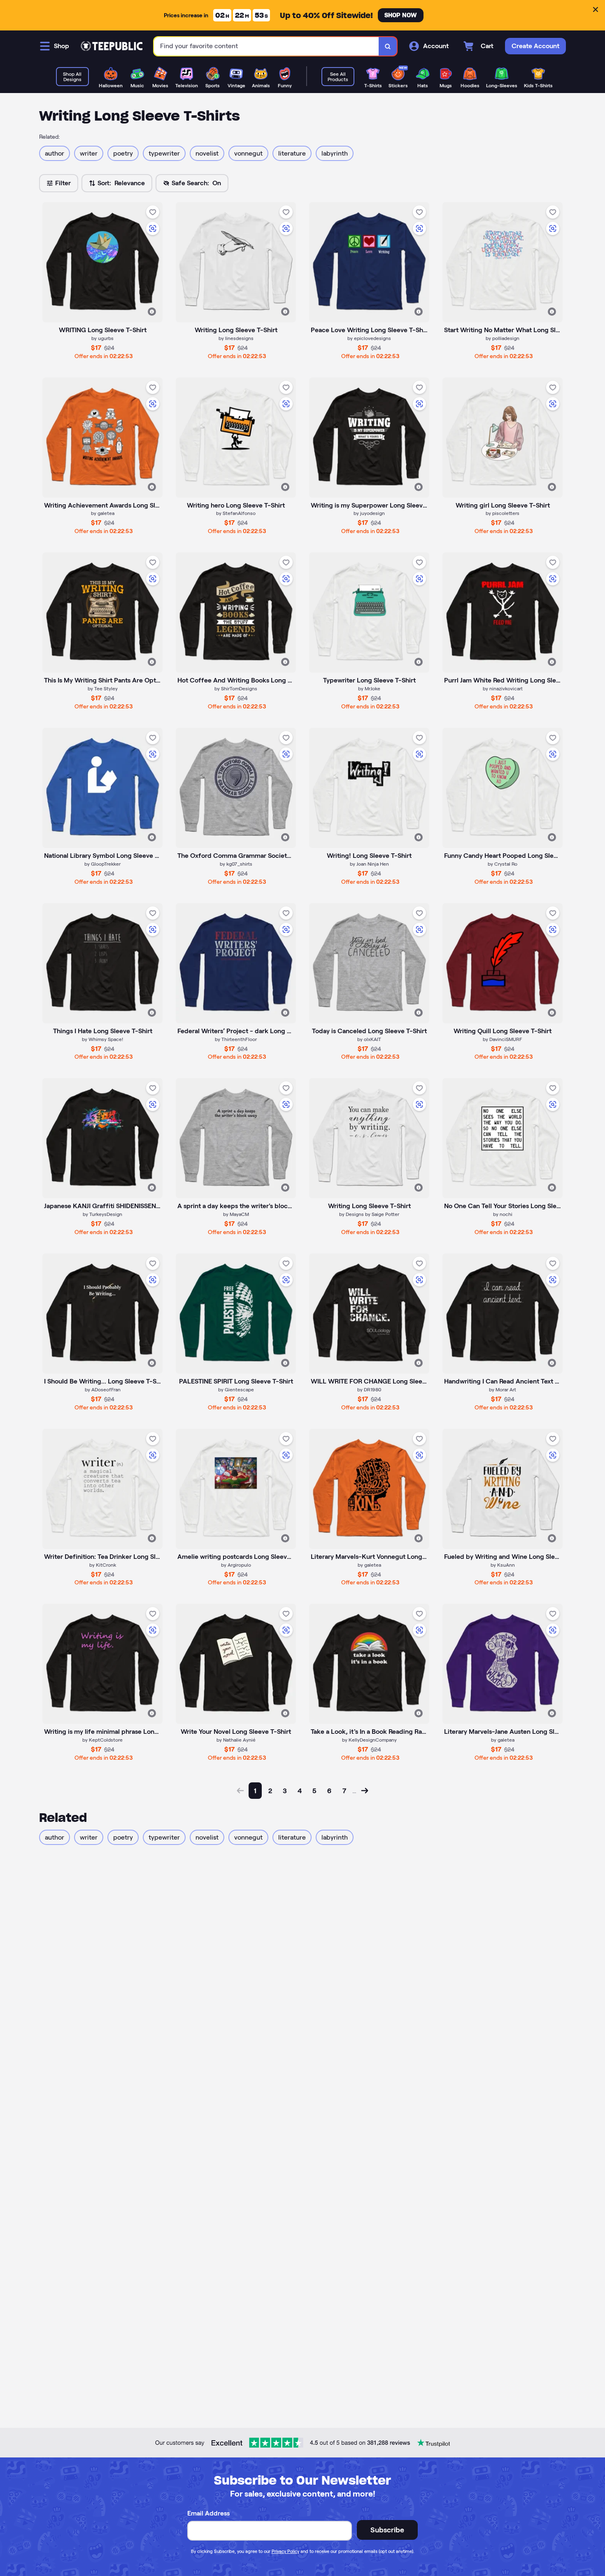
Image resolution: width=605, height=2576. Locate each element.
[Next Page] (365, 1791)
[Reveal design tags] (152, 312)
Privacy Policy (285, 2551)
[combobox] (266, 46)
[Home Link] (112, 46)
